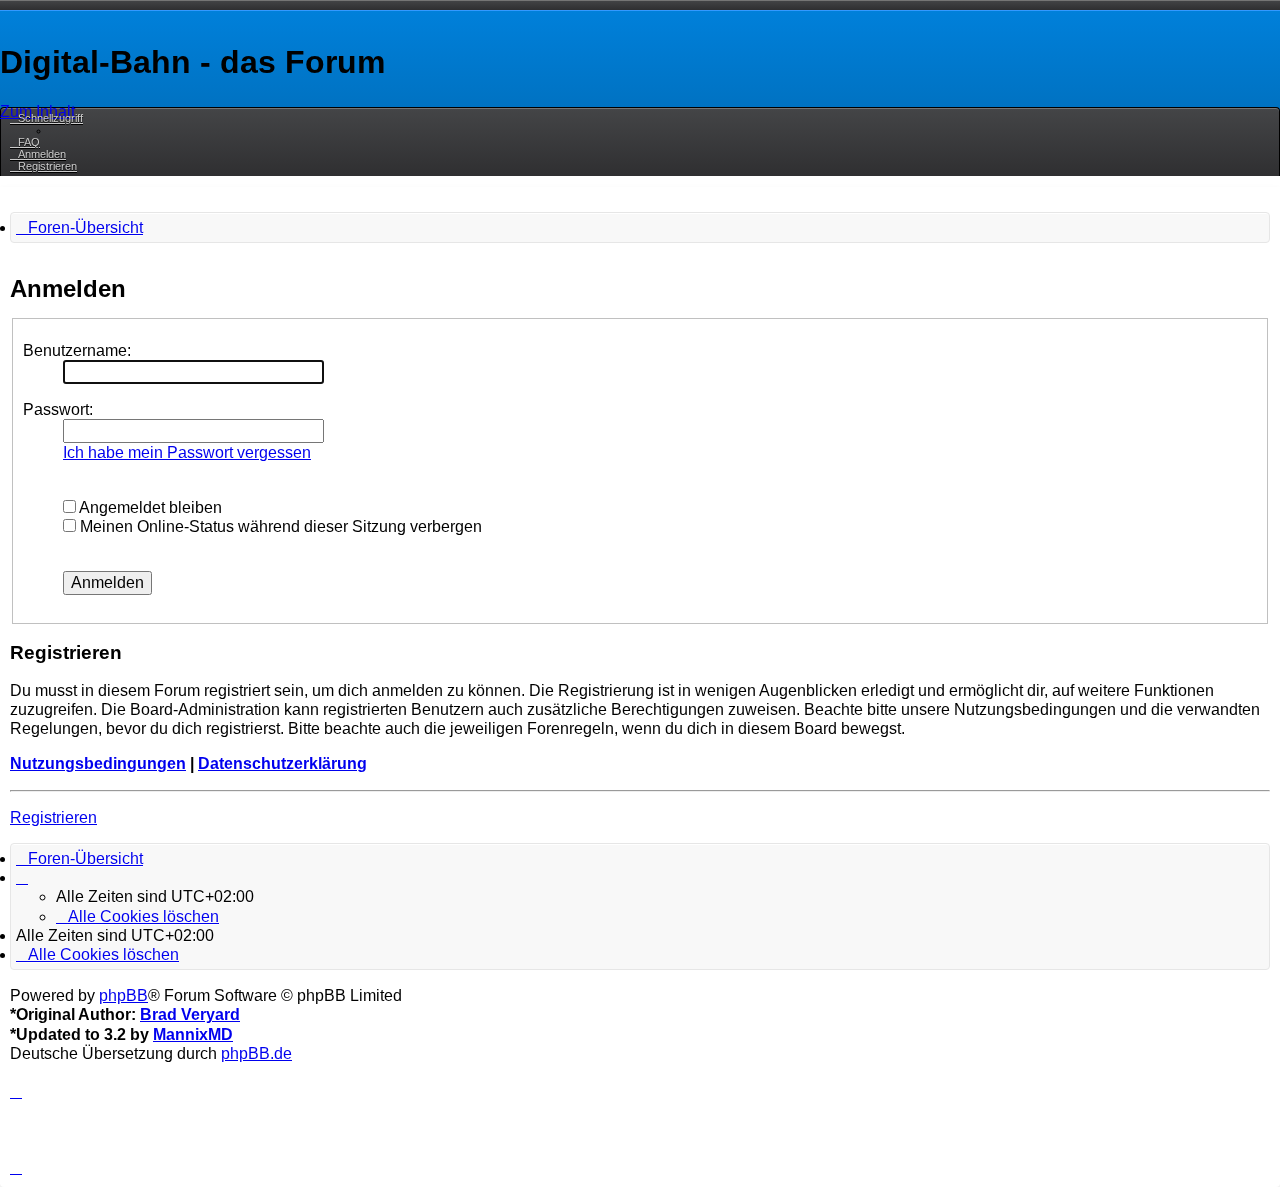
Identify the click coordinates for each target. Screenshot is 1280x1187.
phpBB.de (256, 1053)
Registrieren (53, 817)
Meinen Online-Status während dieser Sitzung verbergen (279, 526)
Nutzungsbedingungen (98, 763)
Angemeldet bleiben (149, 507)
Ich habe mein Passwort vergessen (187, 452)
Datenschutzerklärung (282, 763)
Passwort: (58, 409)
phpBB (123, 995)
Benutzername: (77, 350)
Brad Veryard (190, 1014)
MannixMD (193, 1034)
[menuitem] (25, 142)
